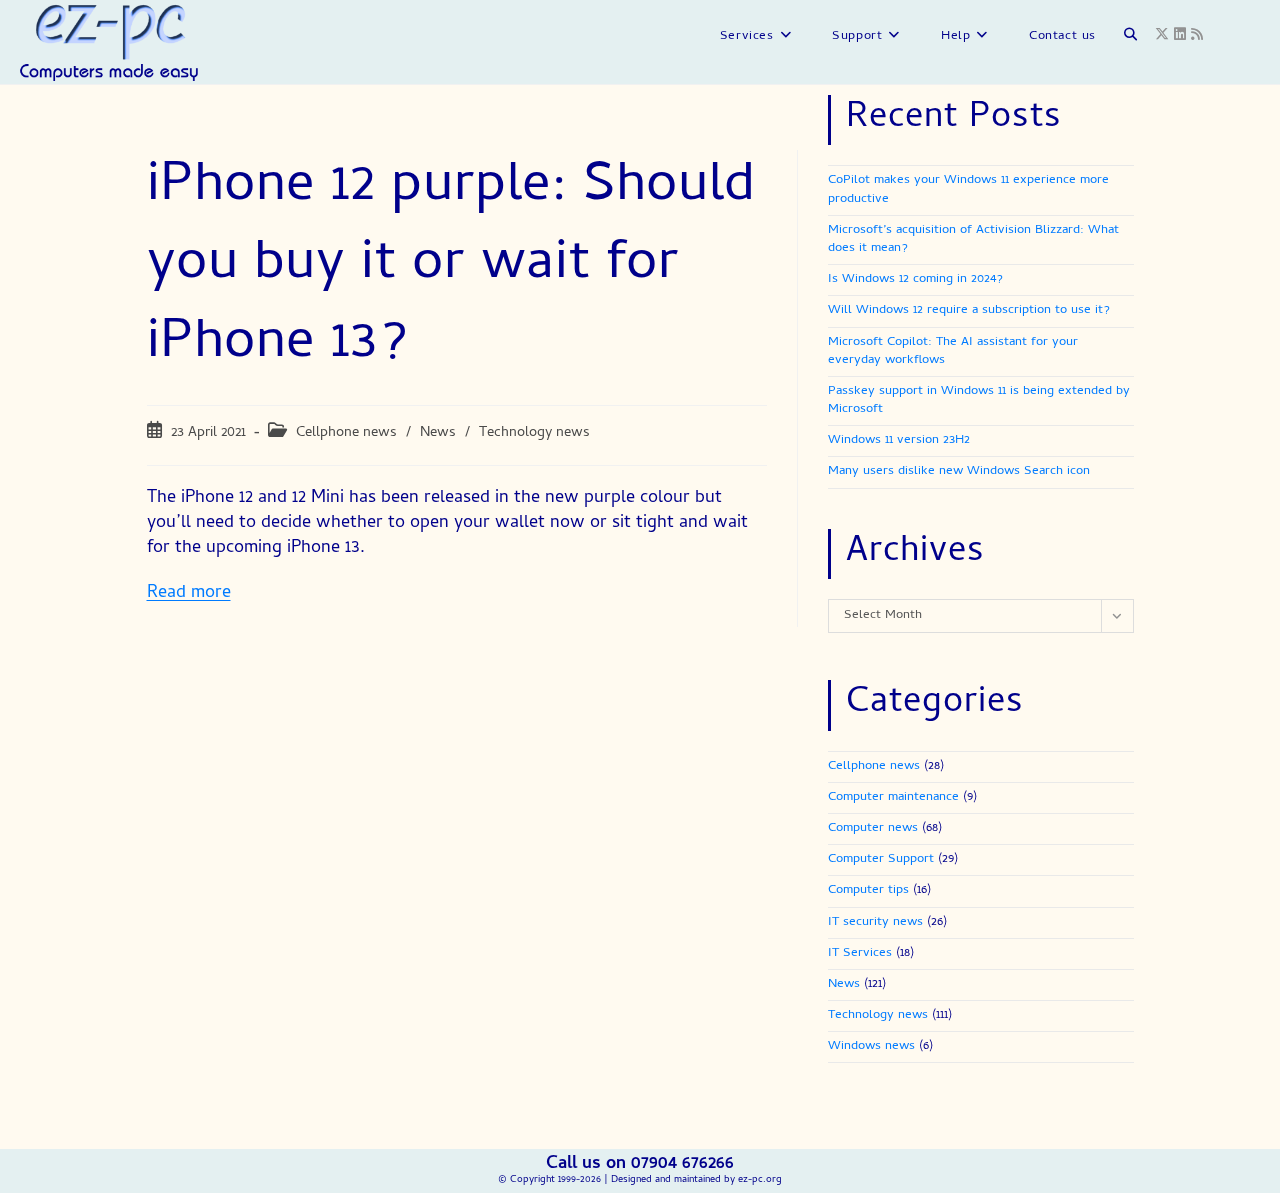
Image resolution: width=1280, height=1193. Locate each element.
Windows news (871, 1046)
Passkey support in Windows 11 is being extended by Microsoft (979, 400)
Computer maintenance (893, 797)
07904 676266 (682, 1164)
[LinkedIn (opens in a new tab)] (1182, 35)
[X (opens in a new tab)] (1164, 35)
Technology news (534, 433)
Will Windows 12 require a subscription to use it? (969, 310)
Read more (189, 593)
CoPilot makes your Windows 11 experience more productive (968, 189)
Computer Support (881, 859)
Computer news (873, 828)
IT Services (860, 953)
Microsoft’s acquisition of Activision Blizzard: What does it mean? (973, 239)
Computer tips (868, 890)
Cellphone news (346, 433)
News (438, 433)
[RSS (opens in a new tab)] (1199, 35)
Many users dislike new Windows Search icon (959, 471)
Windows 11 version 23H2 (899, 440)
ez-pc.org (760, 1180)
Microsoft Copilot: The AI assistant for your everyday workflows (953, 351)
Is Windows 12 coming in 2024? (915, 279)
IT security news (875, 922)
